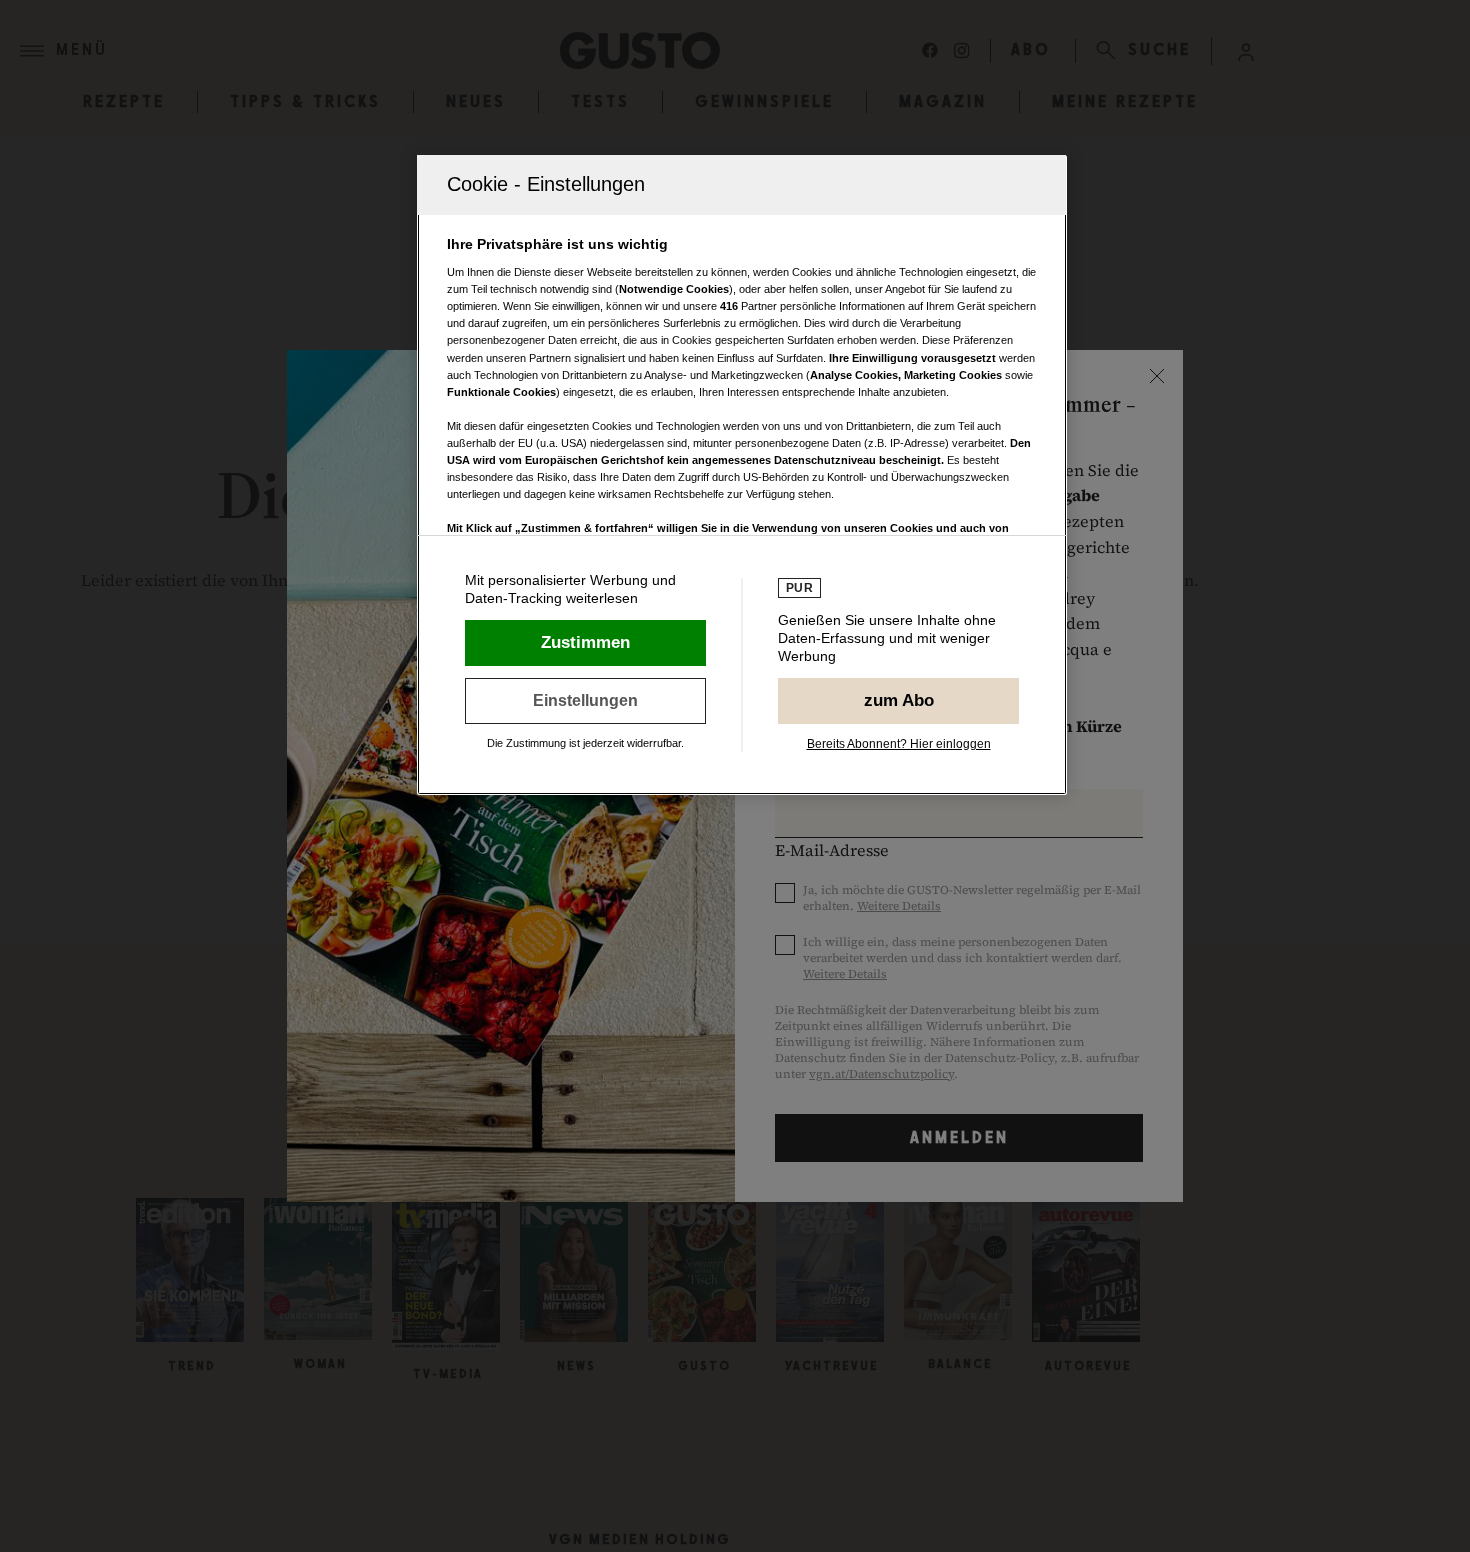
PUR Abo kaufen (898, 701)
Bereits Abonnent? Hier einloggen (899, 744)
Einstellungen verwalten (585, 701)
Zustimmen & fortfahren (585, 643)
